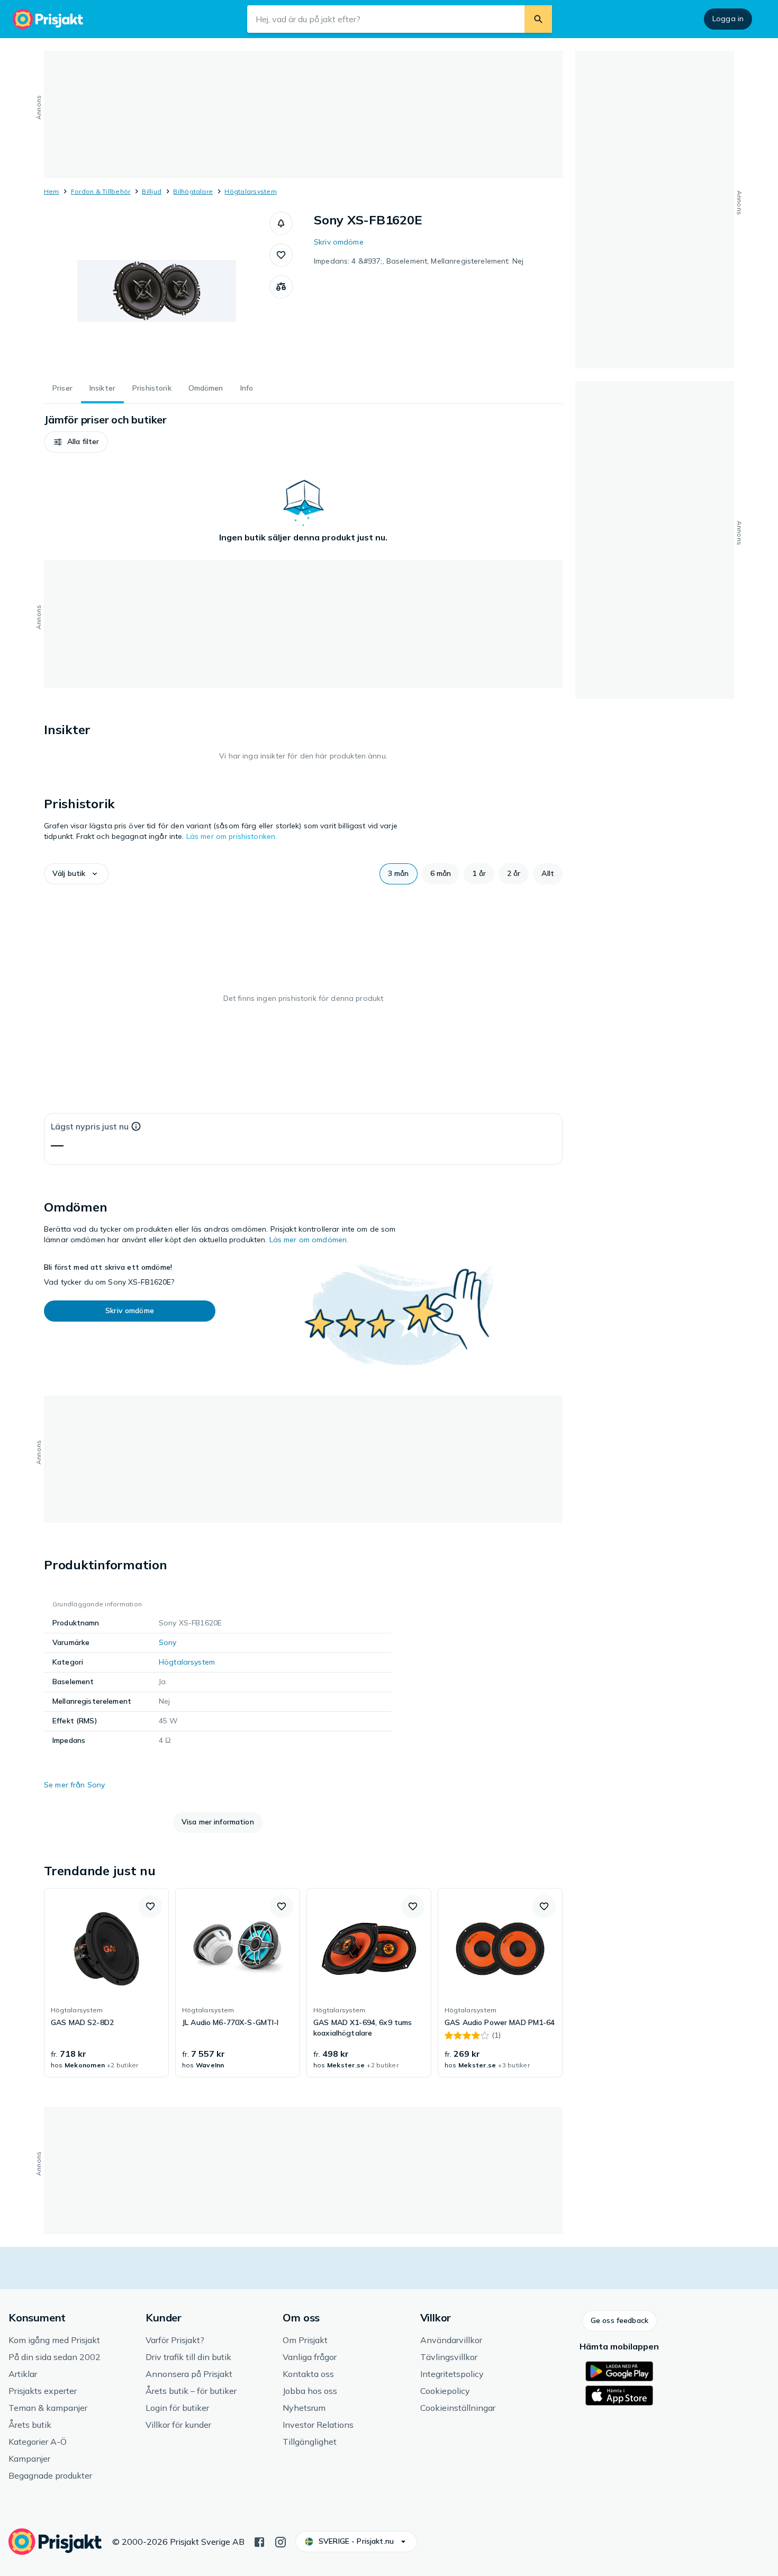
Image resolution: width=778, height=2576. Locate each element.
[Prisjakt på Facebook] (259, 2541)
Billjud (152, 191)
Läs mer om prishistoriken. (232, 836)
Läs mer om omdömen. (309, 1240)
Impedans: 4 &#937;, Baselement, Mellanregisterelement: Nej (419, 261)
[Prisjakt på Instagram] (281, 2541)
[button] (281, 223)
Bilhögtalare (193, 191)
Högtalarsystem (250, 191)
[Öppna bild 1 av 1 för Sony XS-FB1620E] (157, 291)
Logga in (728, 19)
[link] (106, 1983)
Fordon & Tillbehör (101, 191)
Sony (168, 1642)
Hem (52, 191)
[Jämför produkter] (281, 287)
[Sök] (538, 19)
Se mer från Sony (74, 1785)
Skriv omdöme (339, 242)
